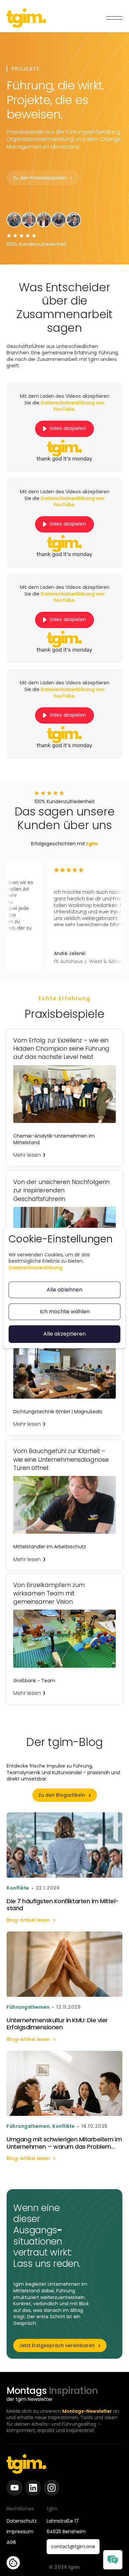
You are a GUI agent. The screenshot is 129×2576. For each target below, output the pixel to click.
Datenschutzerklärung (36, 1268)
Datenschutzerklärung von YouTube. (73, 406)
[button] (114, 18)
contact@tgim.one (73, 2546)
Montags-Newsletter (87, 2411)
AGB (11, 2542)
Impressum (20, 2532)
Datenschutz (22, 2521)
